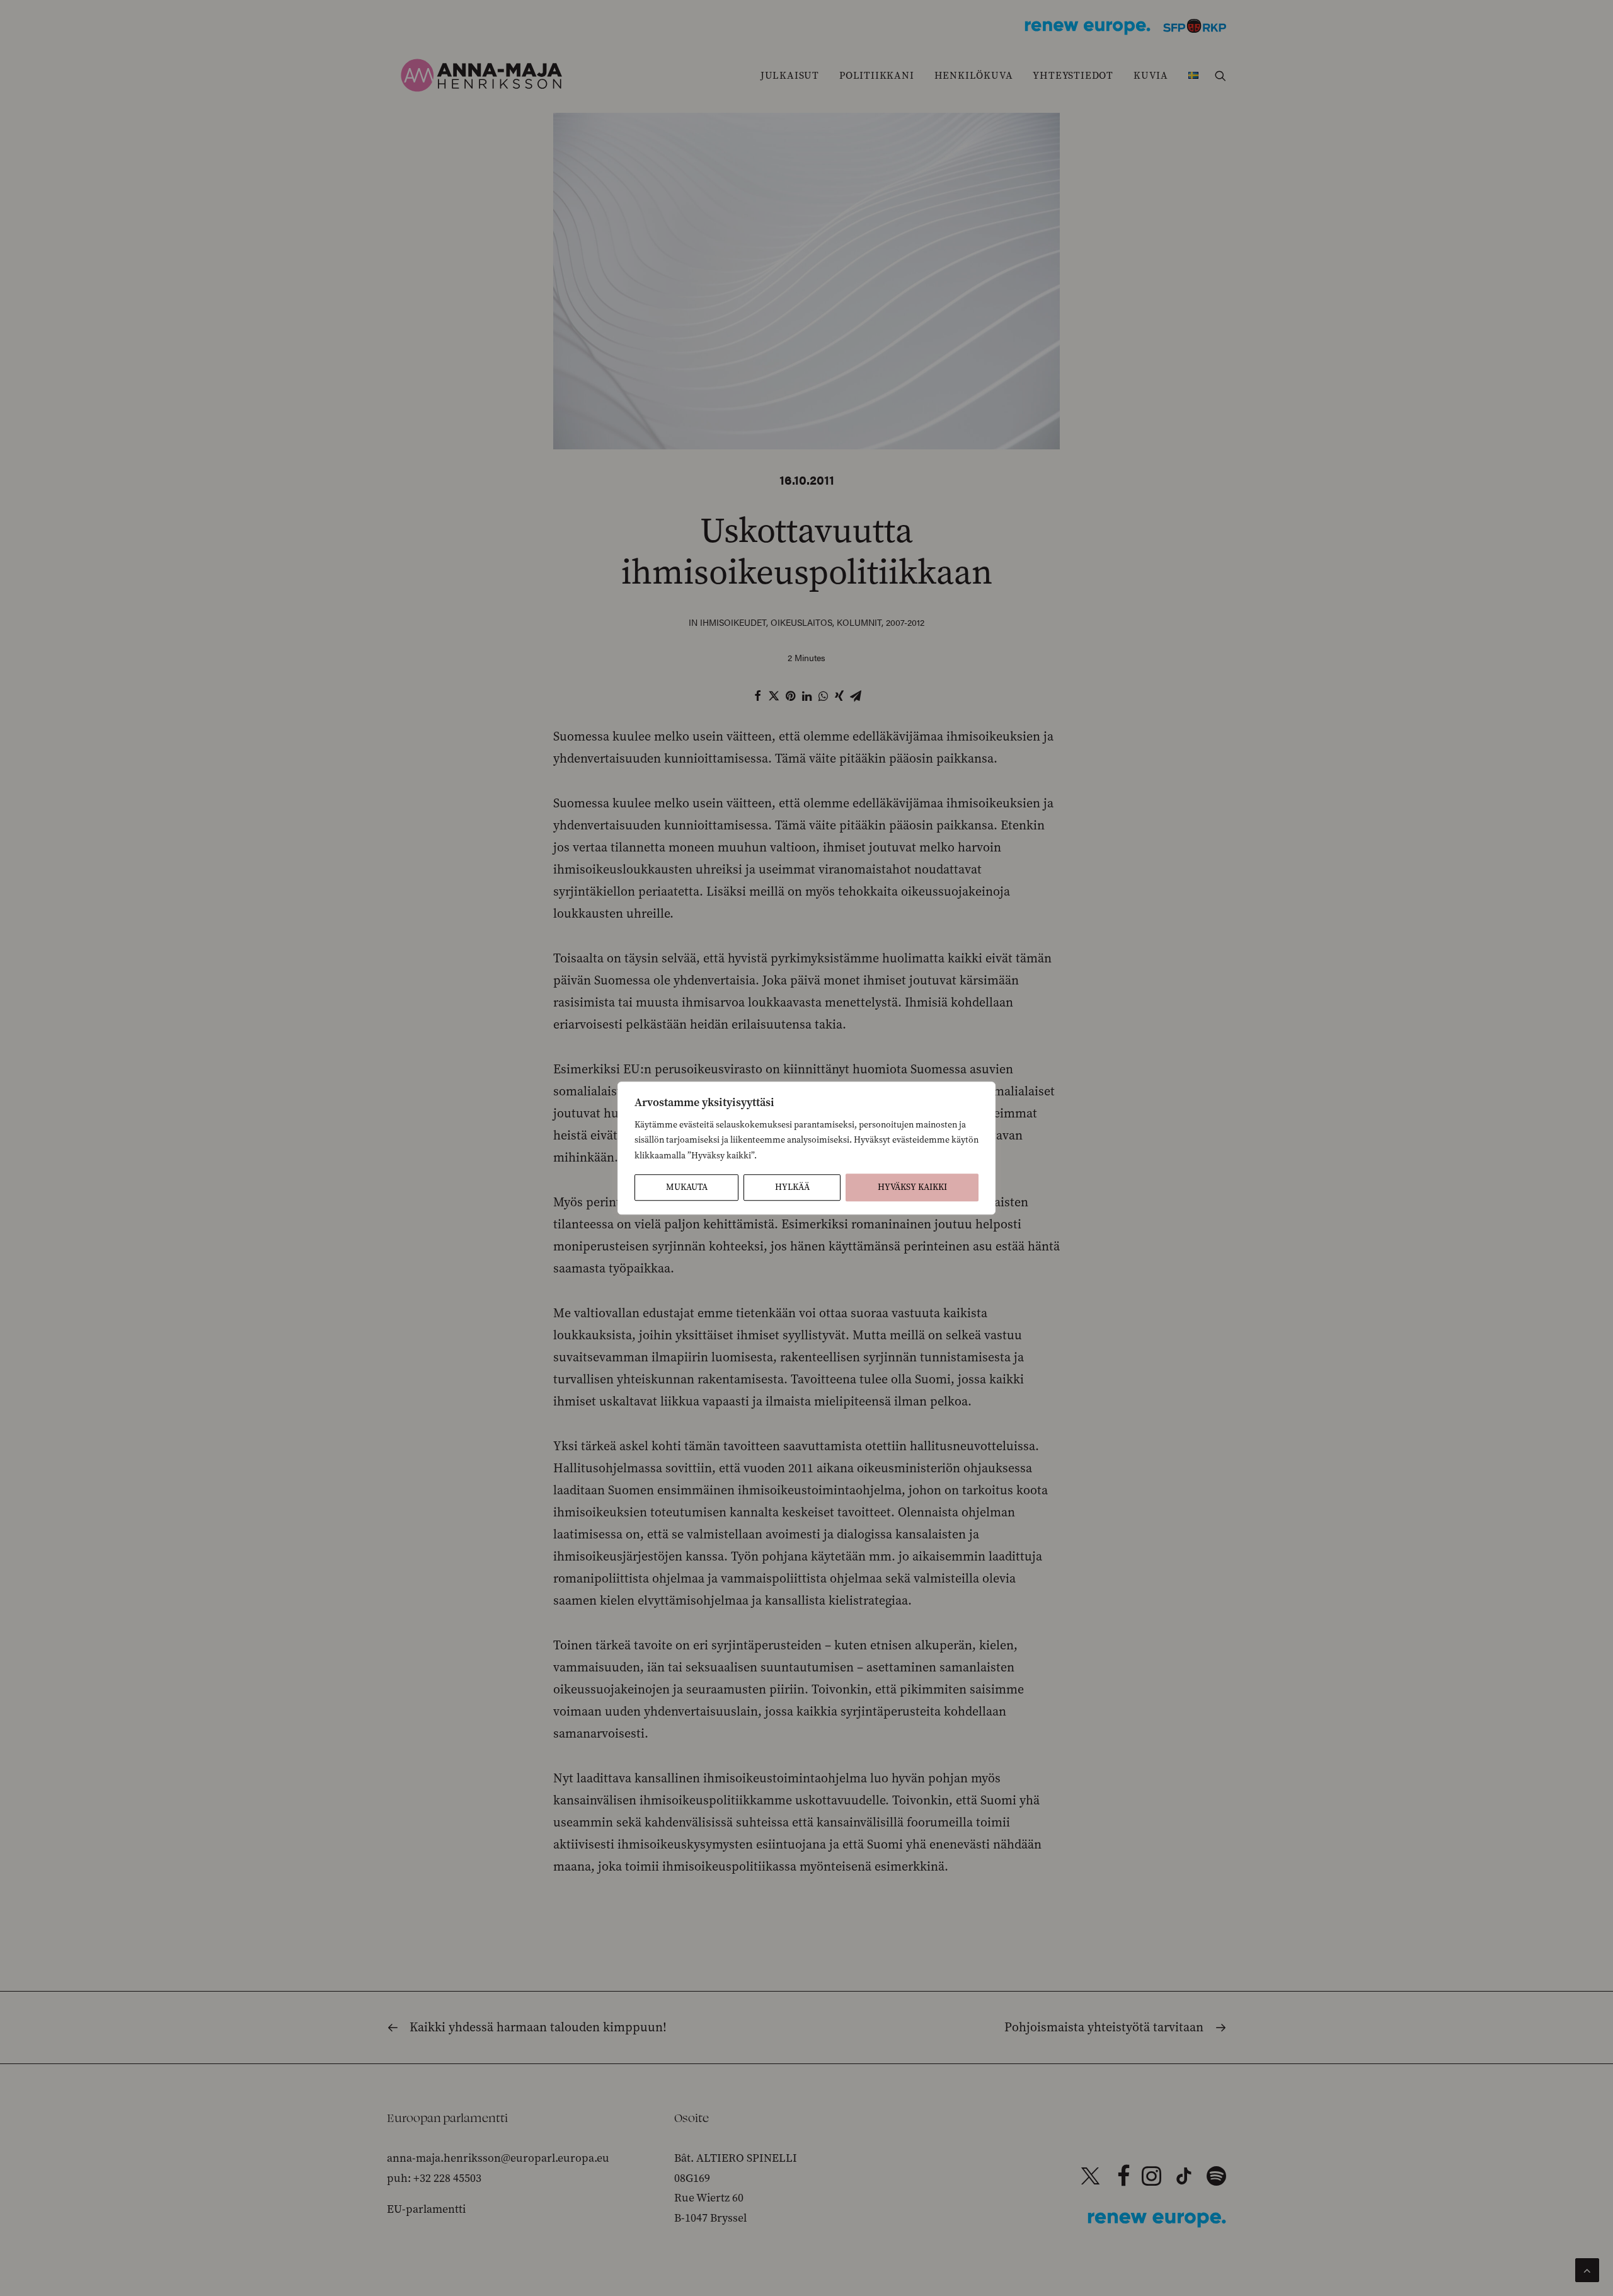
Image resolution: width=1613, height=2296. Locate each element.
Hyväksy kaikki (912, 1187)
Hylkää (792, 1187)
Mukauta (687, 1187)
